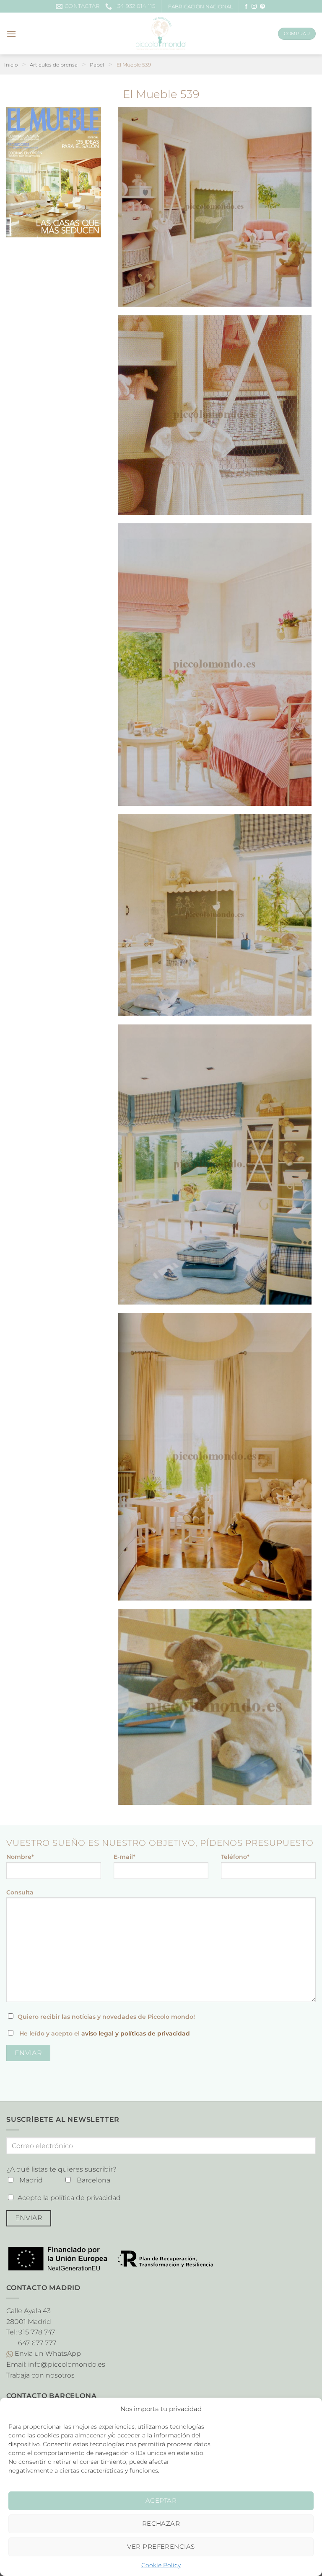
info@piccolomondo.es (67, 2364)
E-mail (125, 1857)
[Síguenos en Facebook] (246, 7)
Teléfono (235, 1857)
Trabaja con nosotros (40, 2375)
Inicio (11, 65)
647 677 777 (37, 2343)
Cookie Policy (161, 2565)
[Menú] (11, 34)
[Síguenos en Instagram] (254, 7)
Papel (97, 65)
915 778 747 (37, 2332)
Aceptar (161, 2500)
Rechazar (161, 2523)
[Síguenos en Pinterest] (262, 7)
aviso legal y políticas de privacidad (136, 2033)
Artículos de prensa (54, 65)
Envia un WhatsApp (47, 2353)
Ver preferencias (161, 2546)
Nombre (20, 1857)
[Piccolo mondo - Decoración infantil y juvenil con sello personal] (161, 33)
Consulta (20, 1892)
